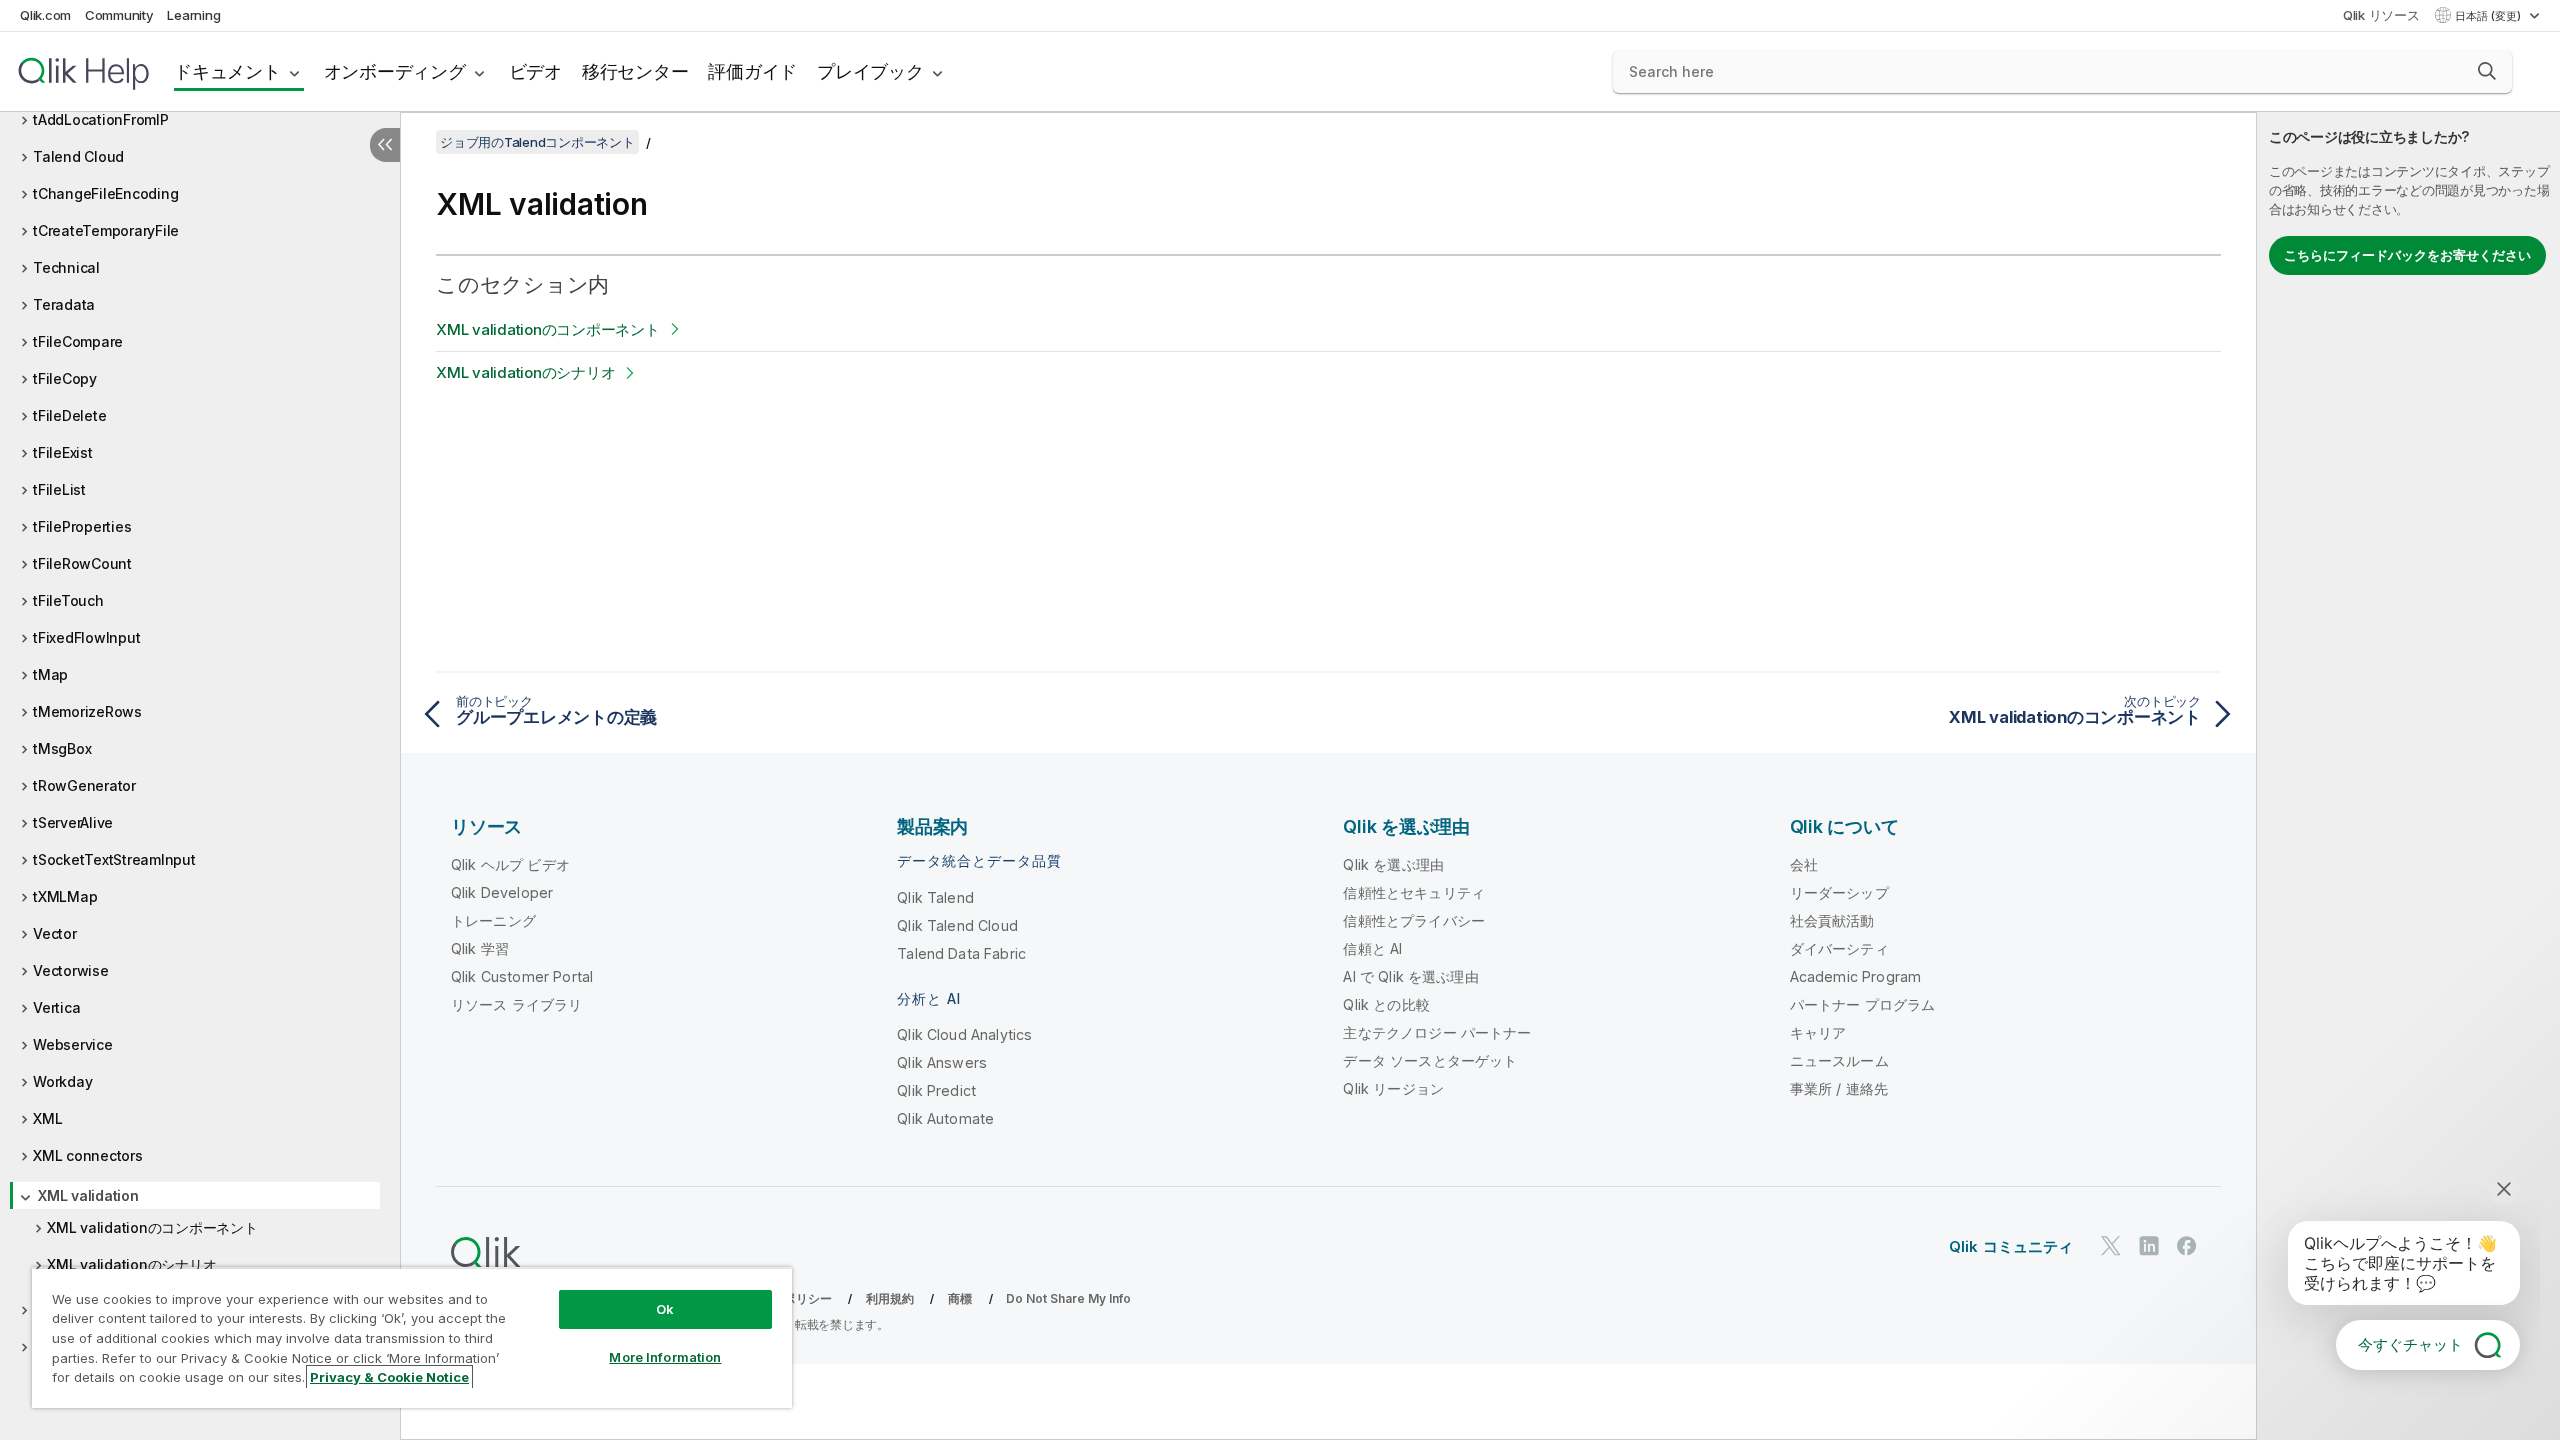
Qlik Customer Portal (522, 976)
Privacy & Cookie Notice (389, 1377)
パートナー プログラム (1863, 1004)
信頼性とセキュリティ (1414, 892)
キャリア (1818, 1032)
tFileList (59, 489)
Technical (66, 267)
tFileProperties (82, 526)
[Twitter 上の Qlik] (2111, 1245)
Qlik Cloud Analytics (964, 1034)
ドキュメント (227, 71)
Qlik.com (45, 15)
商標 (960, 1298)
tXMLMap (65, 896)
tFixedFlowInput (86, 637)
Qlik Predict (936, 1090)
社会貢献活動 (1832, 920)
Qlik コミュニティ (2011, 1246)
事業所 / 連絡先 (1839, 1088)
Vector (55, 933)
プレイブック (870, 71)
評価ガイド (752, 71)
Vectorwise (71, 970)
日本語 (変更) (2489, 16)
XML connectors (88, 1155)
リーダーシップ (1839, 892)
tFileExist (63, 452)
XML (47, 1118)
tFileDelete (69, 415)
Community (119, 15)
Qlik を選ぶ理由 (1393, 864)
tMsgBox (62, 748)
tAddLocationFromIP (101, 119)
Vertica (56, 1007)
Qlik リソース (2381, 15)
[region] (412, 1337)
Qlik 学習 (480, 948)
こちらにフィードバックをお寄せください (2407, 255)
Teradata (64, 304)
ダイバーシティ (1839, 948)
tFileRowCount (82, 563)
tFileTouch (68, 600)
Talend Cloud (78, 156)
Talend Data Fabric (961, 953)
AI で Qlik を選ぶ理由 (1410, 976)
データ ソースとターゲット (1430, 1060)
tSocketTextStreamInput (114, 859)
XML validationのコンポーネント (152, 1227)
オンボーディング (395, 71)
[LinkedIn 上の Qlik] (2149, 1245)
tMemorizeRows (87, 711)
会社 (1804, 864)
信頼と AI (1372, 948)
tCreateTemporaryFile (106, 230)
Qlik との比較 (1386, 1004)
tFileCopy (65, 378)
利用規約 (890, 1298)
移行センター (635, 71)
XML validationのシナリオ (131, 1264)
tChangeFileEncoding (105, 193)
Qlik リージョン (1393, 1088)
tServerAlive (73, 822)
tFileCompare (78, 341)
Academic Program (1856, 976)
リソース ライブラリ (517, 1004)
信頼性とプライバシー (1414, 920)
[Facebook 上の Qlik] (2187, 1245)
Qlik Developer (502, 892)
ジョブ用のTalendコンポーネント (537, 142)
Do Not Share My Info (1068, 1298)
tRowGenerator (84, 785)
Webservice (73, 1044)
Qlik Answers (942, 1062)
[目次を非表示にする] (385, 145)
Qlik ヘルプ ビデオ (510, 864)
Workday (62, 1081)
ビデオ (535, 71)
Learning (193, 15)
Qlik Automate (945, 1118)
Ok (665, 1309)
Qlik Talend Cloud (957, 925)
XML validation (88, 1195)
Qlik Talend (935, 897)
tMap (50, 674)
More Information (665, 1357)
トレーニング (493, 920)
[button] (2487, 71)
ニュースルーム (1839, 1060)
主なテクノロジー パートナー (1437, 1032)
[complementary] (2408, 776)
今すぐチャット (2410, 1344)
